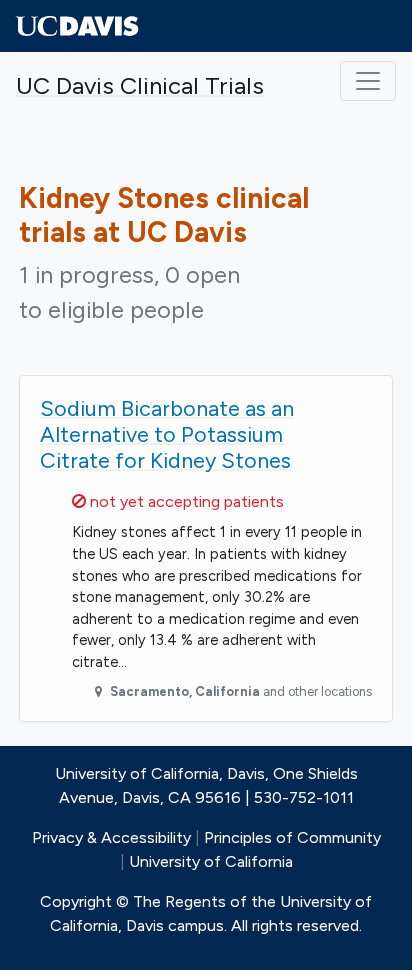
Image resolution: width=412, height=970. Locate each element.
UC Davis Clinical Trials (140, 85)
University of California (211, 861)
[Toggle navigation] (368, 81)
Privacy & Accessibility (111, 837)
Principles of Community (292, 837)
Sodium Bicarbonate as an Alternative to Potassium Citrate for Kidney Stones (167, 434)
